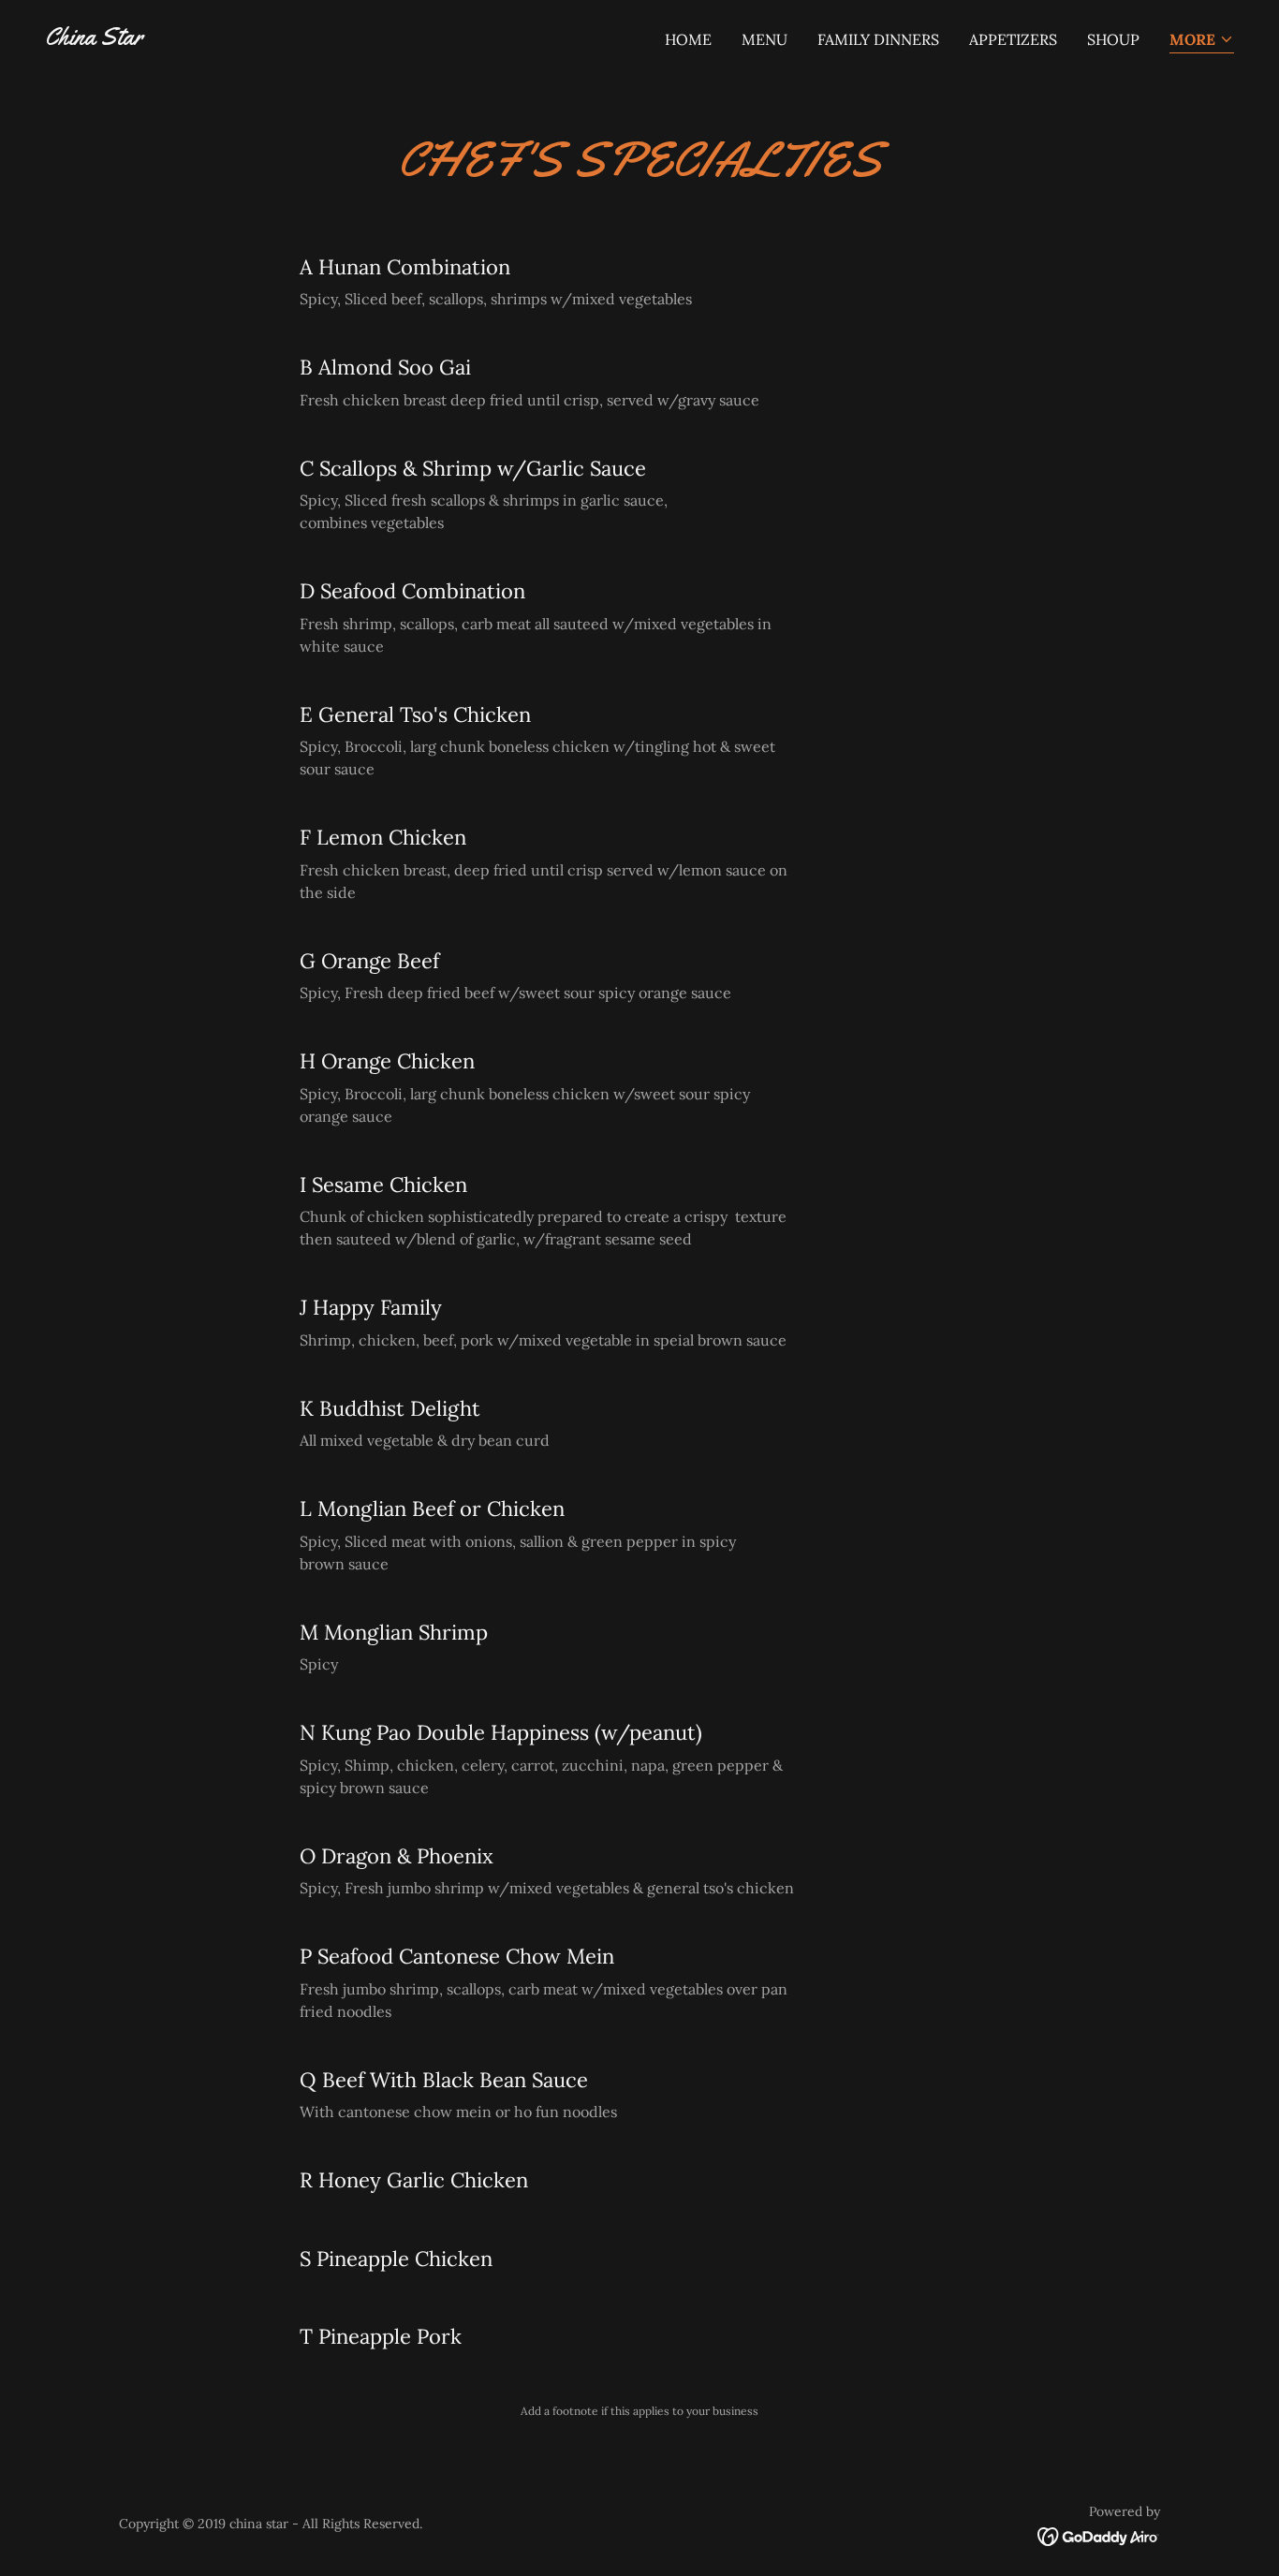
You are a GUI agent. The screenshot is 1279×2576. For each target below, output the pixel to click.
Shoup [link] (1113, 39)
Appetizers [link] (1013, 39)
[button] (1202, 41)
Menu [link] (764, 39)
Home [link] (688, 39)
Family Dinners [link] (878, 39)
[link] (94, 39)
